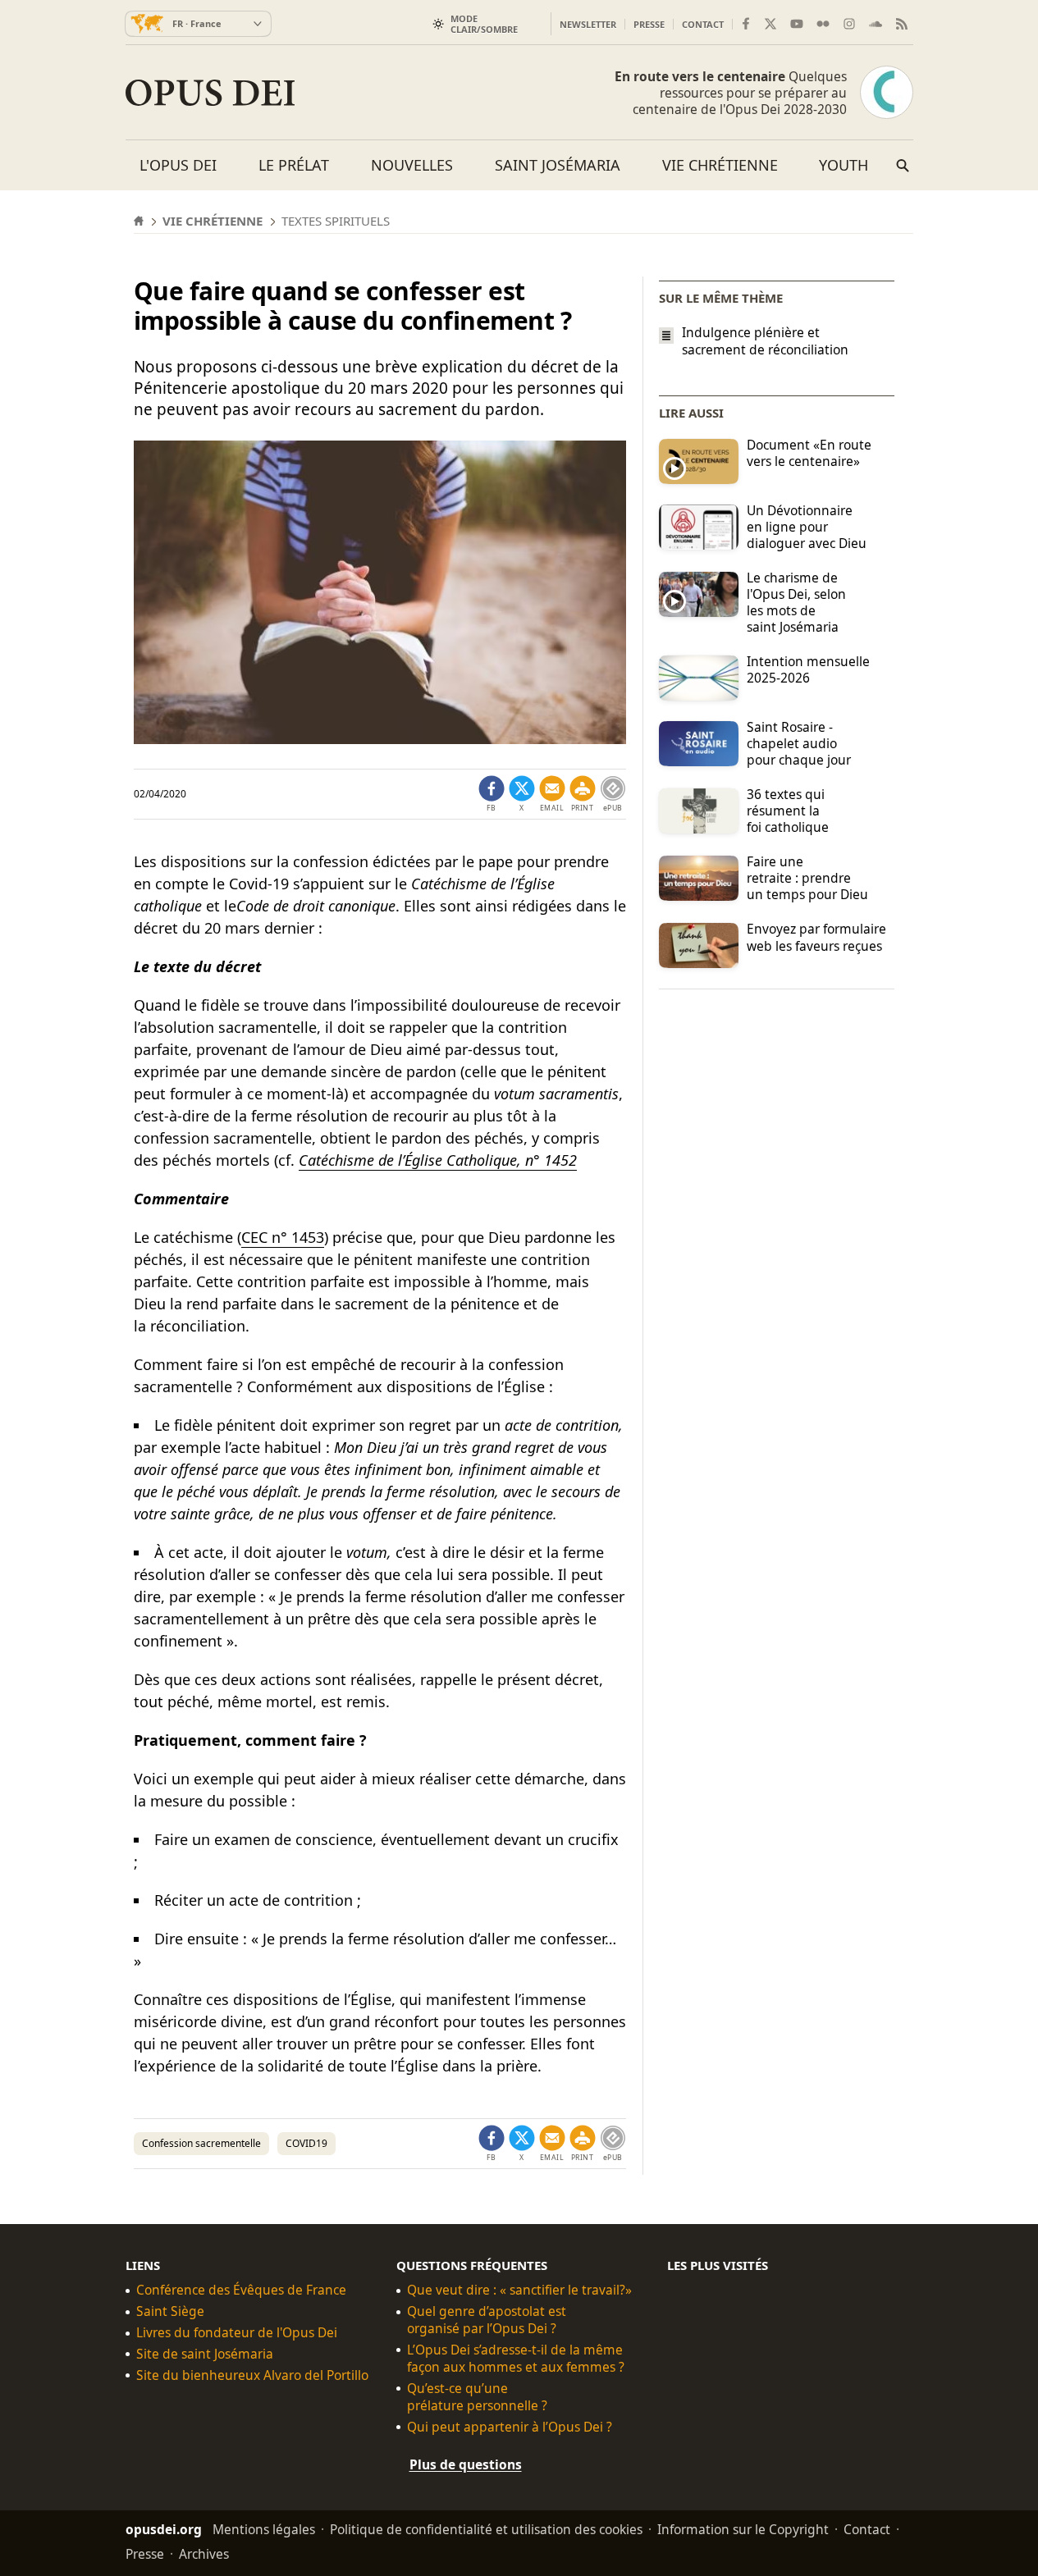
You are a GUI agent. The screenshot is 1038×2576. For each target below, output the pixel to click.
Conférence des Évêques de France (241, 2290)
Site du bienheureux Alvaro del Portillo (252, 2375)
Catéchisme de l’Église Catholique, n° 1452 (438, 1160)
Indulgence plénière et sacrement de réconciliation (765, 341)
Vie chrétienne (720, 165)
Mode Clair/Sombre (484, 24)
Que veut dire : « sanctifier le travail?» (519, 2290)
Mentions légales (264, 2529)
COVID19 (306, 2143)
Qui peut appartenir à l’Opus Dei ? (510, 2427)
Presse (649, 24)
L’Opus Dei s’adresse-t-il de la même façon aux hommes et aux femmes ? (516, 2359)
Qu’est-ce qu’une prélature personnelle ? (477, 2397)
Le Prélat (294, 165)
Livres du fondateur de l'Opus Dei (237, 2333)
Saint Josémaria (558, 165)
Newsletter (588, 24)
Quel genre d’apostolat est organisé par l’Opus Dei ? (487, 2320)
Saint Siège (170, 2311)
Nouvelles (412, 165)
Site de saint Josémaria (205, 2354)
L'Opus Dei (178, 165)
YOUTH (844, 165)
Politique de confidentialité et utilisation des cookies (486, 2529)
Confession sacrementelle (201, 2143)
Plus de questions (466, 2464)
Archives (204, 2554)
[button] (583, 794)
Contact (703, 24)
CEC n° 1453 (283, 1237)
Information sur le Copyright (743, 2529)
